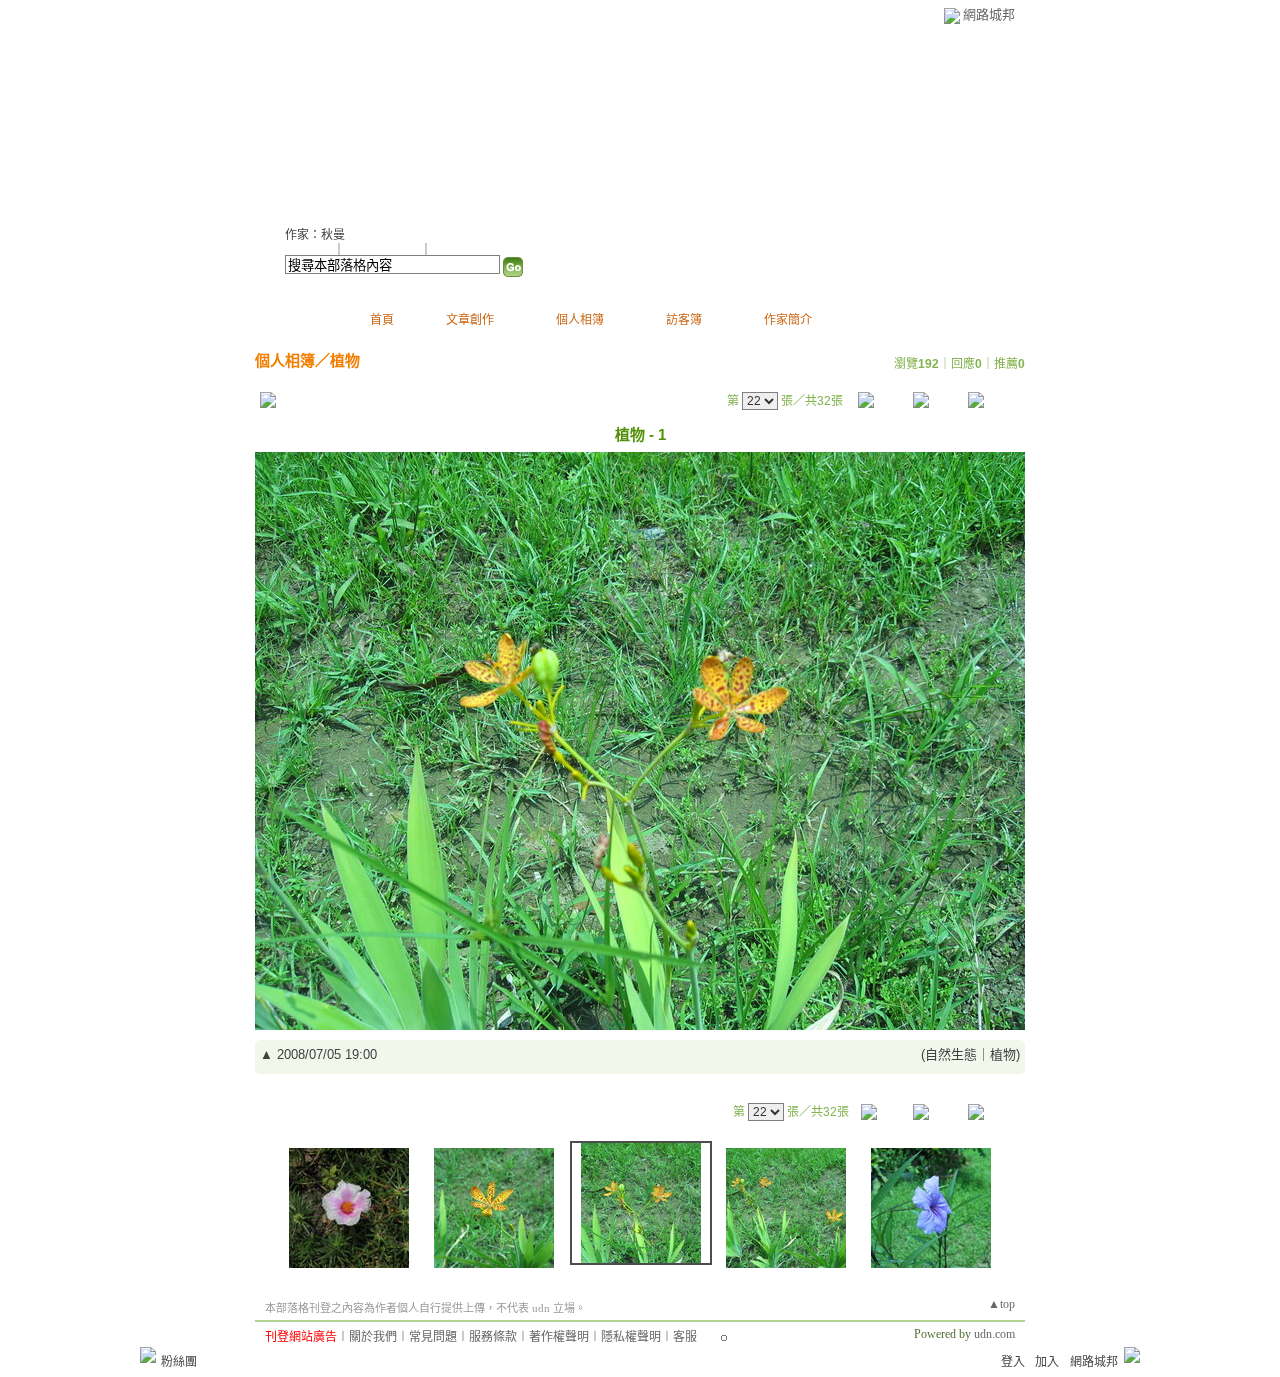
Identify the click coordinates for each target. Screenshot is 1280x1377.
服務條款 (493, 1337)
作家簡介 (788, 320)
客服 (685, 1337)
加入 (1047, 1362)
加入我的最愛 (384, 250)
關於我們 (373, 1337)
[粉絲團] (148, 1355)
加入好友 (309, 250)
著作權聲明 (559, 1337)
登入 (1013, 1362)
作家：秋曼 (315, 235)
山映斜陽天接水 (372, 120)
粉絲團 (179, 1362)
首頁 (382, 320)
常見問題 (433, 1337)
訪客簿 (684, 320)
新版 (523, 120)
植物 (345, 360)
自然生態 (951, 1054)
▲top (1001, 1304)
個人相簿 (580, 320)
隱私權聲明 (631, 1337)
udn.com (994, 1334)
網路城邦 (989, 14)
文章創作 (470, 320)
